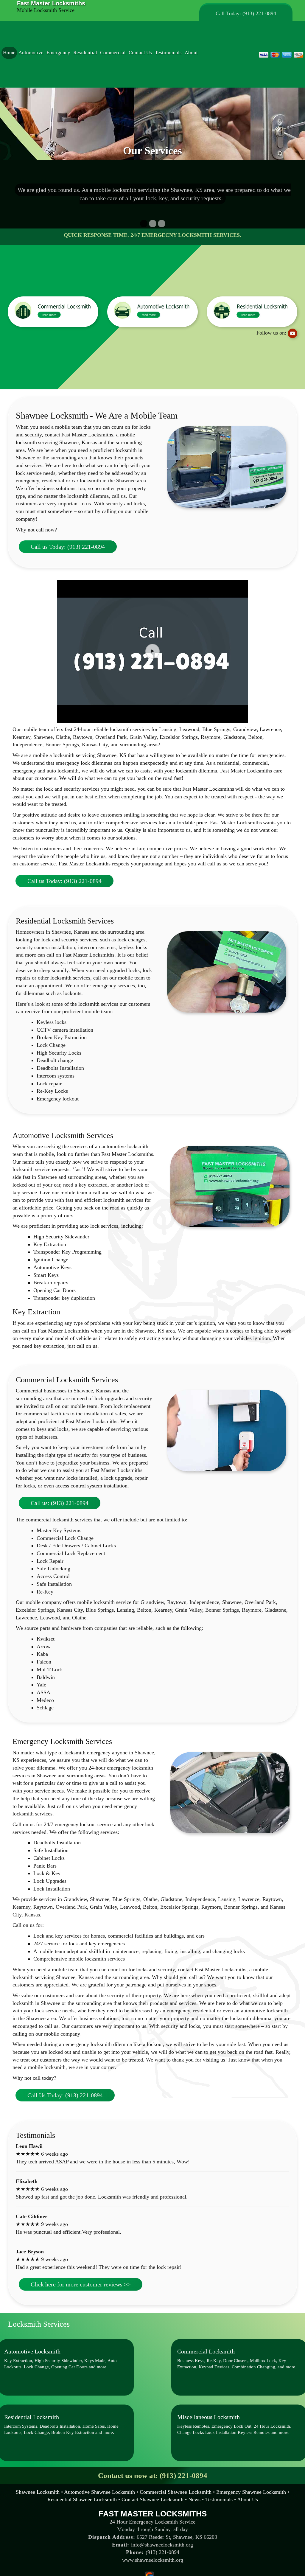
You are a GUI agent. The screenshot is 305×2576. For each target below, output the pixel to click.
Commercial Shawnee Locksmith (176, 2492)
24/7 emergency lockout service (78, 1824)
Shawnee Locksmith (38, 2492)
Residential (85, 53)
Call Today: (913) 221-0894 (246, 13)
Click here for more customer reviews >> (81, 2284)
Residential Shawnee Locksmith (82, 2499)
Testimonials (168, 53)
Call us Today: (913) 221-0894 (68, 547)
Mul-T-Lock (51, 1669)
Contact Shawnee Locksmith (152, 2499)
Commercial (113, 53)
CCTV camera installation (65, 1030)
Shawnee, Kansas (78, 442)
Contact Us (140, 53)
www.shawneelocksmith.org (153, 2560)
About (191, 53)
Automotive (31, 53)
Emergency (58, 53)
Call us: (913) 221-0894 (60, 1503)
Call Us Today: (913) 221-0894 (65, 2095)
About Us (248, 2499)
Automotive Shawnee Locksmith (99, 2492)
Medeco (46, 1700)
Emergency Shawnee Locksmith (251, 2492)
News (194, 2499)
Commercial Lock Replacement (71, 1553)
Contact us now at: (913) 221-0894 (153, 2475)
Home (9, 53)
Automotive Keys (52, 1267)
